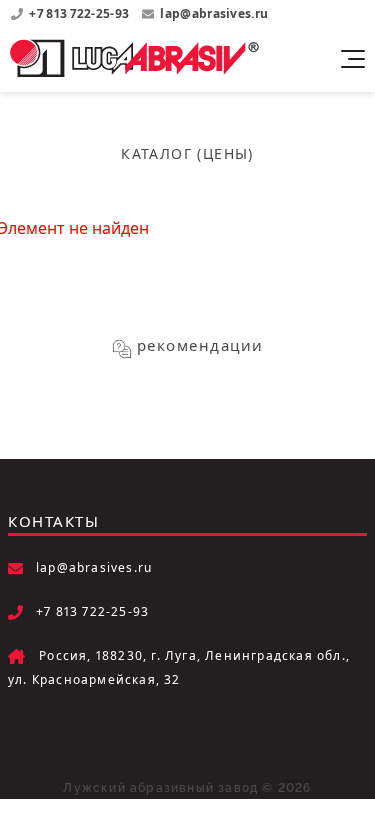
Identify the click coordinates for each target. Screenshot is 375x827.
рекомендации (200, 345)
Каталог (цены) (187, 153)
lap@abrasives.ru (214, 13)
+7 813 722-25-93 (80, 13)
